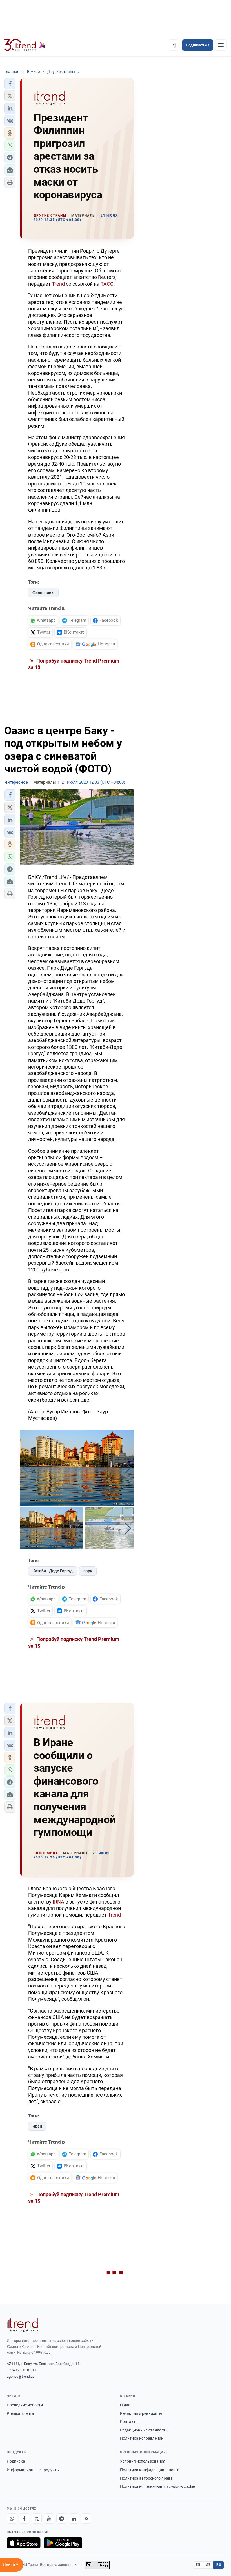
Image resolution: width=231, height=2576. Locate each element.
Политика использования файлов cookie (157, 2486)
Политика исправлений (142, 2438)
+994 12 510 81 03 (21, 2370)
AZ (208, 2565)
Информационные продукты (33, 2470)
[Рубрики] (221, 45)
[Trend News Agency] (23, 2325)
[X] (37, 2519)
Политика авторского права (146, 2478)
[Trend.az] (25, 45)
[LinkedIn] (74, 2519)
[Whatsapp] (12, 2519)
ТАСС (107, 284)
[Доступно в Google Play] (63, 2543)
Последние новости (25, 2405)
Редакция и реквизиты (141, 2413)
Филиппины (43, 592)
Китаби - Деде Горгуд (53, 1571)
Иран (37, 2126)
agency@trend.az (21, 2376)
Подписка (16, 2461)
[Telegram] (61, 2519)
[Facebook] (24, 2519)
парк (88, 1571)
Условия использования (143, 2461)
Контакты (129, 2422)
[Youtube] (49, 2519)
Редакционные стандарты (144, 2430)
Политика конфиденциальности (150, 2470)
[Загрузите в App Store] (24, 2543)
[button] (10, 84)
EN (198, 2565)
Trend (58, 284)
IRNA (58, 1902)
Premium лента (20, 2413)
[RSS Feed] (86, 2519)
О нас (125, 2405)
